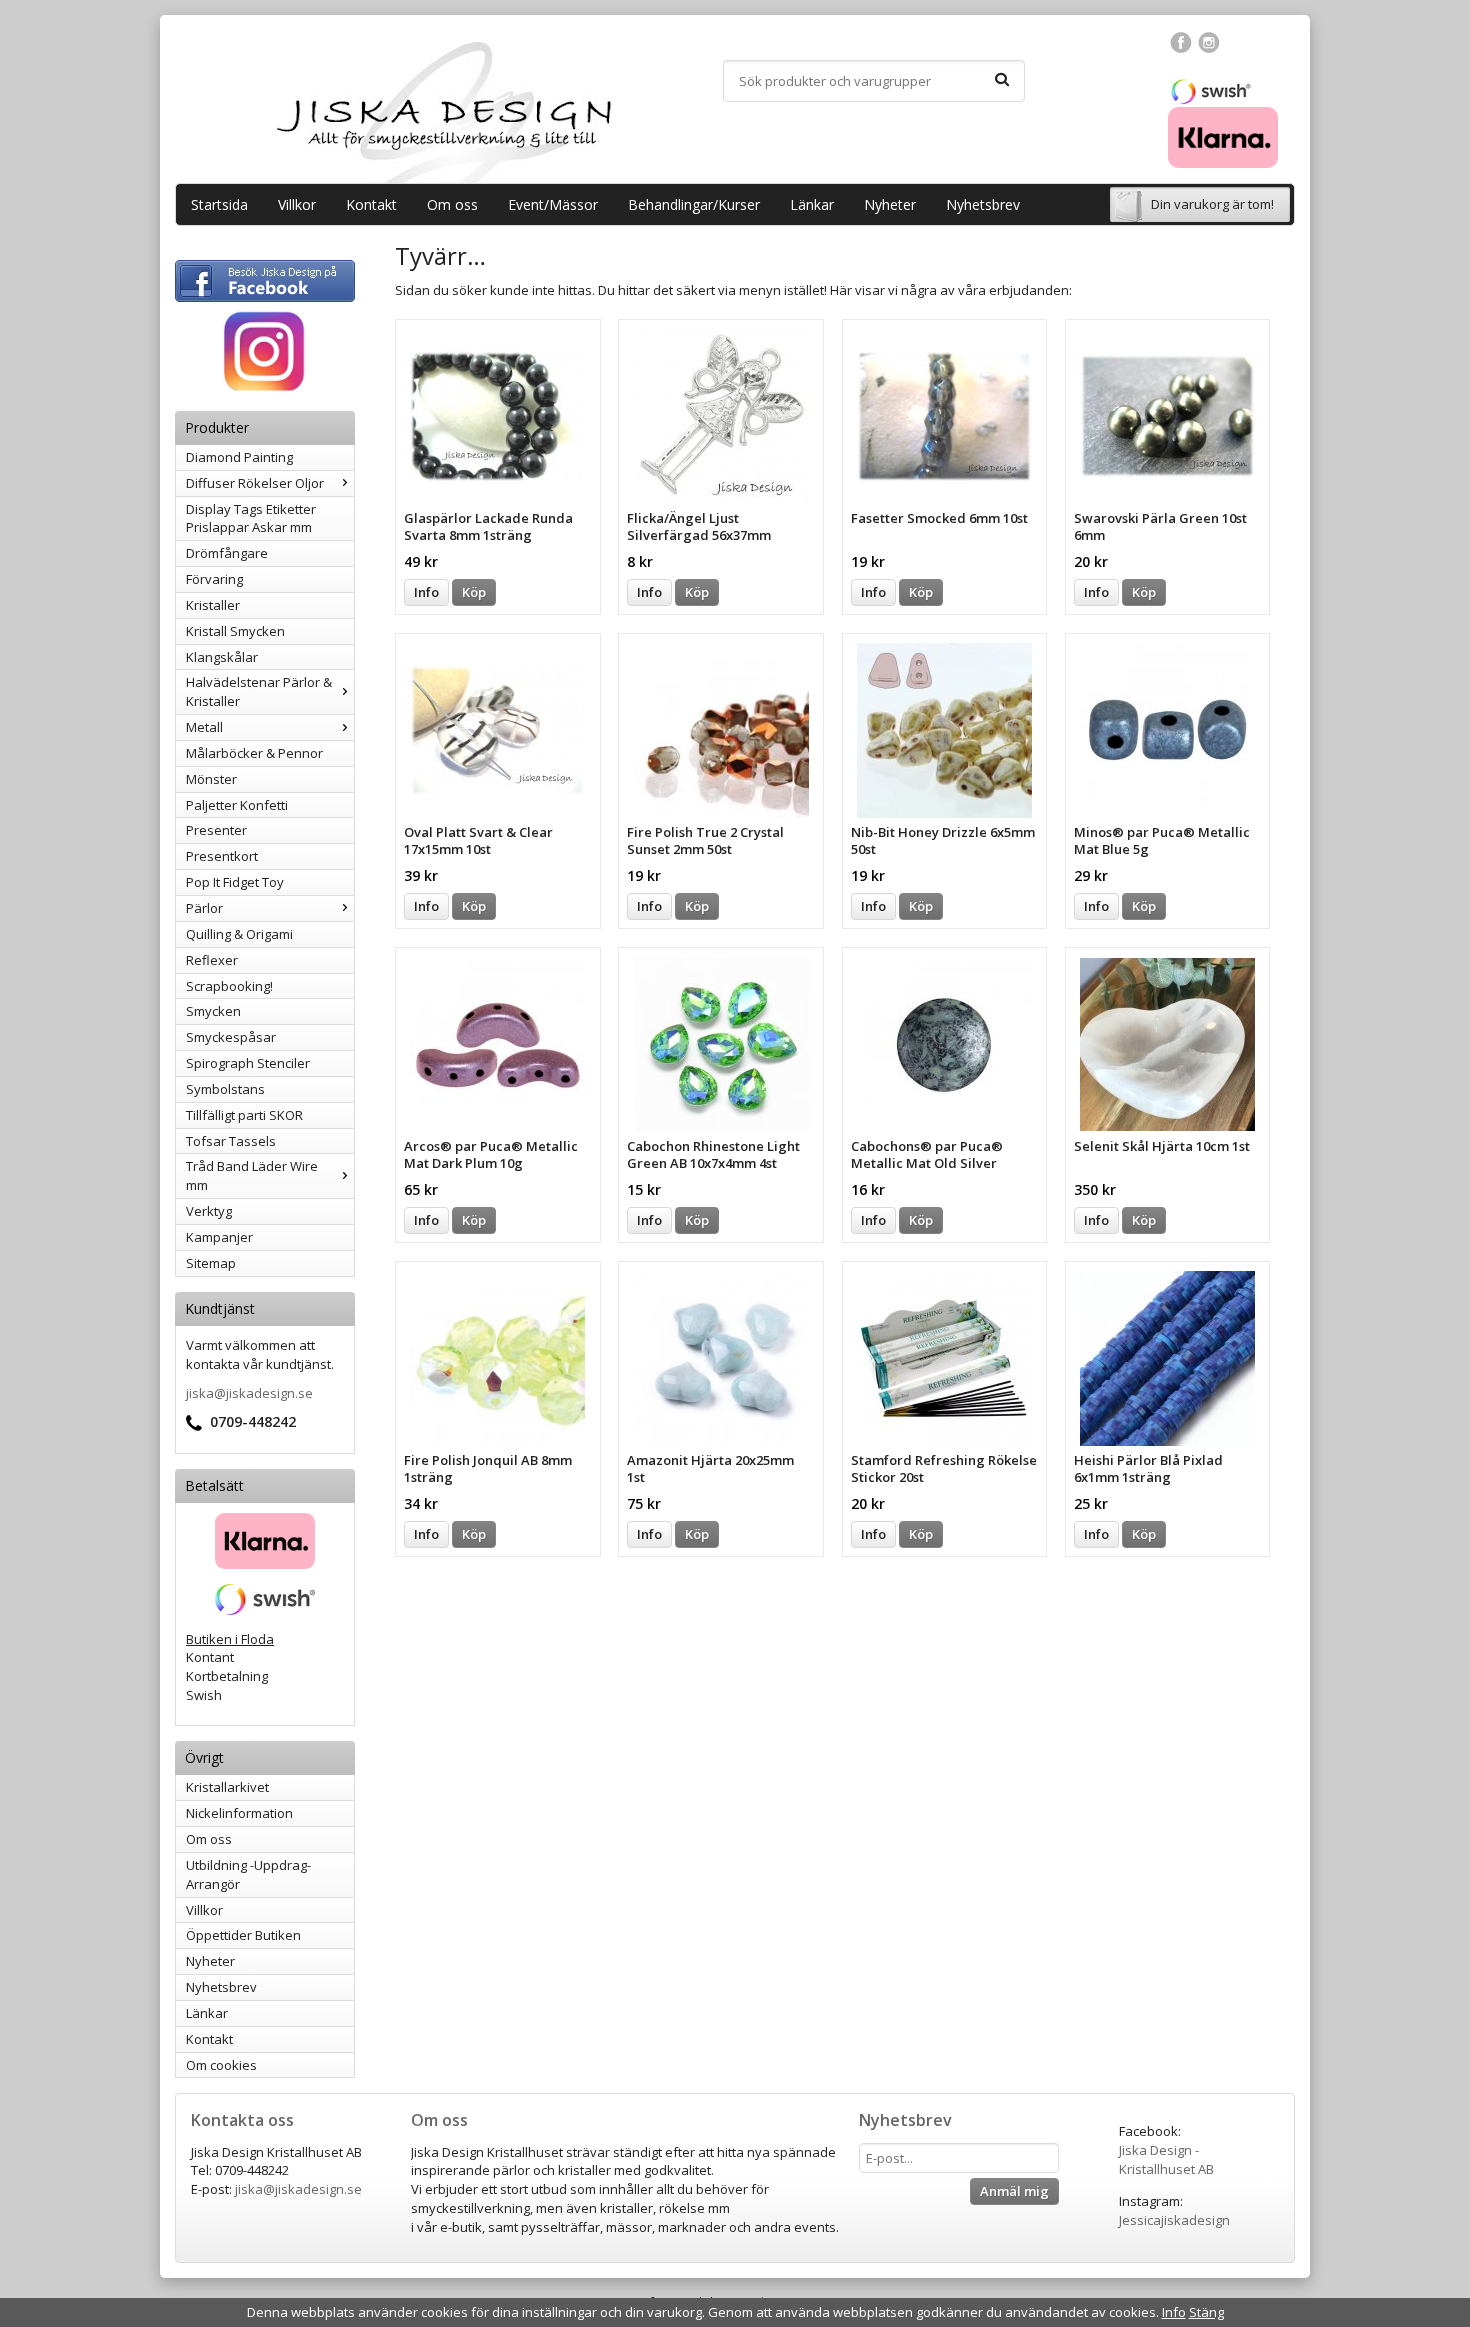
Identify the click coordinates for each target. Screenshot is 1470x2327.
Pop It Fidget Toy (235, 882)
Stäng (1206, 2312)
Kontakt (371, 204)
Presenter (216, 830)
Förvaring (214, 579)
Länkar (812, 204)
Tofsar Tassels (231, 1141)
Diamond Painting (239, 457)
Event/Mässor (553, 204)
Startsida (219, 204)
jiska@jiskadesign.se (249, 1393)
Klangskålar (222, 657)
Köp (474, 592)
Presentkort (222, 856)
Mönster (211, 779)
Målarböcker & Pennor (254, 753)
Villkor (297, 204)
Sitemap (211, 1263)
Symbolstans (225, 1089)
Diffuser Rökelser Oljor (255, 483)
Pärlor (204, 908)
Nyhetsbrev (983, 204)
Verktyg (209, 1211)
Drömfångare (227, 553)
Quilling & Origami (239, 934)
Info (426, 592)
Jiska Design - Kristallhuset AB (1166, 2159)
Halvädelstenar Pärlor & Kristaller (259, 691)
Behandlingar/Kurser (694, 204)
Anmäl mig (1014, 2191)
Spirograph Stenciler (248, 1063)
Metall (204, 727)
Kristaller (213, 605)
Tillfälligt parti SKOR (244, 1115)
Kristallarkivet (227, 1787)
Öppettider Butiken (243, 1935)
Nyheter (890, 204)
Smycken (213, 1011)
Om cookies (221, 2065)
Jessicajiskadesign (1174, 2220)
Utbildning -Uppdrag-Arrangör (248, 1874)
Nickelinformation (239, 1813)
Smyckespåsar (231, 1037)
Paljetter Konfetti (237, 805)
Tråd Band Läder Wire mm (252, 1175)
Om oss (452, 204)
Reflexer (212, 960)
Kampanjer (219, 1237)
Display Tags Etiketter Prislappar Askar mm (251, 518)
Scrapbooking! (229, 986)
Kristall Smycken (235, 631)
